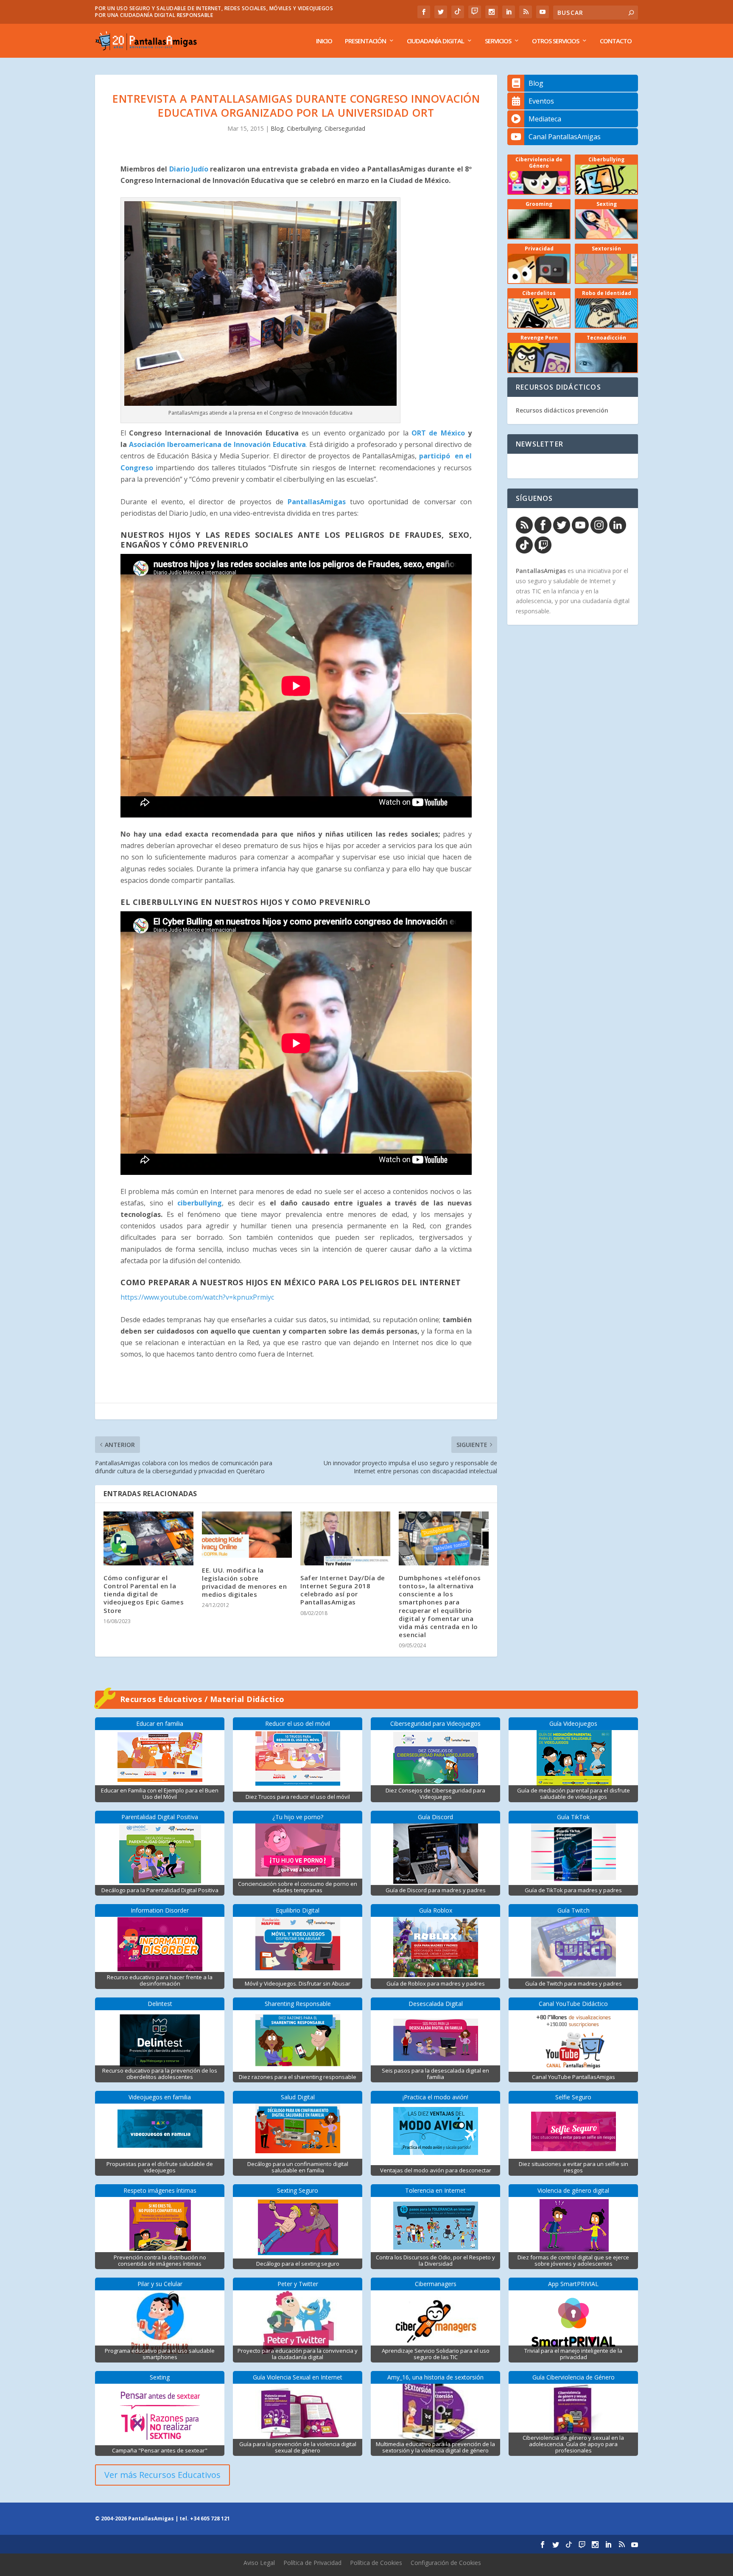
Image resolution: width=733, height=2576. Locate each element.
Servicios (498, 41)
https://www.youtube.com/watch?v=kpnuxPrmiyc (197, 1297)
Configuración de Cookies (446, 2563)
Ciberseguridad (345, 128)
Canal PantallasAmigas (565, 137)
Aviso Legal (259, 2563)
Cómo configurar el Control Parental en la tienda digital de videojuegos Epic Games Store (144, 1594)
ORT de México (440, 433)
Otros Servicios (555, 41)
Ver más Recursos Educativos (162, 2475)
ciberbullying (200, 1203)
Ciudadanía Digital (435, 41)
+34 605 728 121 (210, 2518)
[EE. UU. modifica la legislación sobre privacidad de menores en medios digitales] (247, 1535)
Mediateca (545, 119)
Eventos (541, 101)
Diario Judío (189, 169)
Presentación (365, 41)
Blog (277, 128)
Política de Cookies (376, 2563)
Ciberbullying (304, 128)
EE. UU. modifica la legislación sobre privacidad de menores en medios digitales (244, 1582)
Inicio (324, 41)
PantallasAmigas (317, 502)
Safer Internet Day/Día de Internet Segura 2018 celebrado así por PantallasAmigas (343, 1590)
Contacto (616, 41)
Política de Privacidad (312, 2563)
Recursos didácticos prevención (562, 410)
